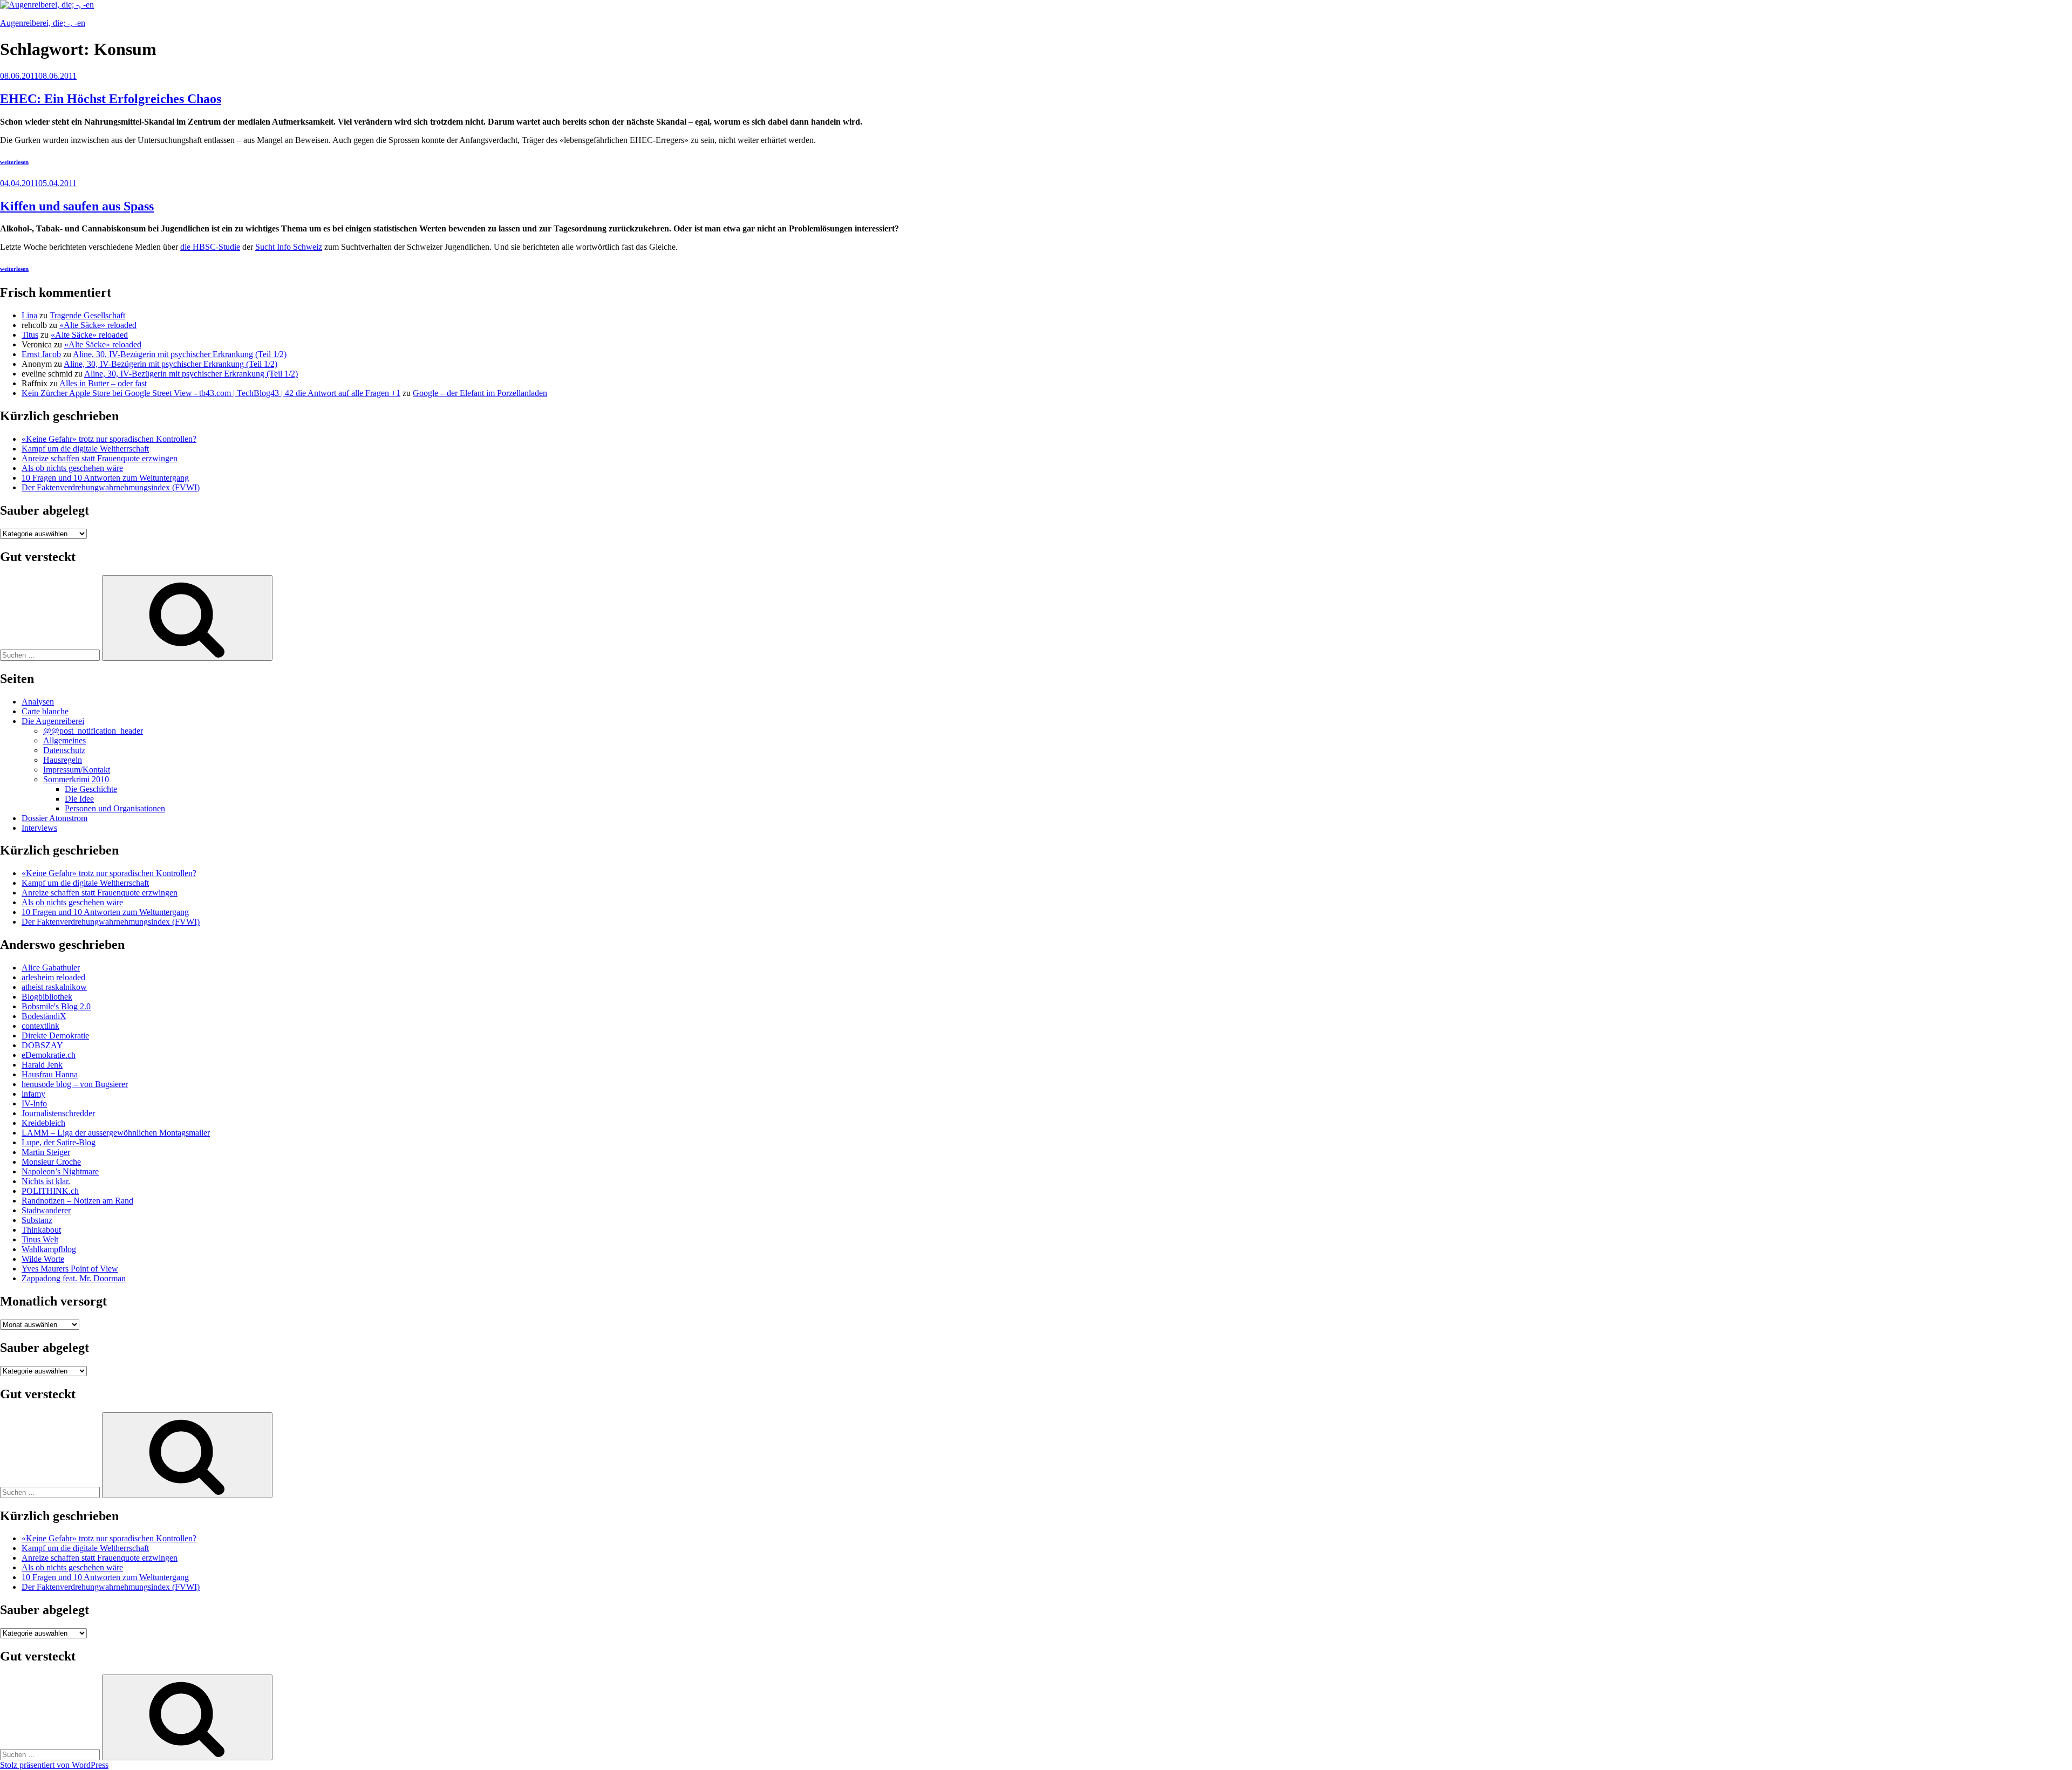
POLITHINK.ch (50, 1191)
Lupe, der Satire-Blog (59, 1142)
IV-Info (34, 1103)
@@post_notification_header (93, 731)
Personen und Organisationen (115, 808)
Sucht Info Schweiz (289, 247)
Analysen (38, 702)
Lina (29, 315)
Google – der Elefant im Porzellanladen (480, 393)
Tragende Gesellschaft (87, 315)
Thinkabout (41, 1230)
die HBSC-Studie (210, 247)
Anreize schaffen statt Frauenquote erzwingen (100, 458)
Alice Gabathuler (51, 968)
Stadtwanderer (46, 1210)
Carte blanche (45, 711)
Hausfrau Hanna (50, 1074)
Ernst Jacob (41, 354)
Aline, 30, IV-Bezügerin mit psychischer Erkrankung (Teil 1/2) (180, 354)
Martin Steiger (46, 1152)
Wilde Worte (43, 1259)
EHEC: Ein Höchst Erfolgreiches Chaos (111, 99)
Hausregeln (63, 760)
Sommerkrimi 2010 (76, 779)
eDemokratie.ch (49, 1055)
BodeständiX (44, 1016)
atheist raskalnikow (54, 987)
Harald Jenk (42, 1065)
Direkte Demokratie (55, 1036)
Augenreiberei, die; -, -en (43, 23)
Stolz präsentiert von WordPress (54, 1765)
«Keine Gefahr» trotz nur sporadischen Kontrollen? (109, 439)
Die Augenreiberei (53, 721)
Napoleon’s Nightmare (60, 1171)
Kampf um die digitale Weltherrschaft (85, 449)
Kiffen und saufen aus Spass (77, 206)
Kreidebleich (43, 1123)
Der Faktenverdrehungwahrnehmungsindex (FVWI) (111, 487)
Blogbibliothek (47, 997)
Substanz (37, 1220)
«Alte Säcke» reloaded (98, 325)
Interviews (39, 828)
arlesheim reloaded (53, 977)
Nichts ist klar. (46, 1181)
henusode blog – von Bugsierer (75, 1084)
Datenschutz (64, 750)
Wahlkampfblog (49, 1249)
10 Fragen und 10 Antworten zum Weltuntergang (105, 478)
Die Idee (79, 799)
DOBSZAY (42, 1045)
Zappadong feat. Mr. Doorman (74, 1278)
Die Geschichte (91, 789)
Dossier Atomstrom (54, 818)
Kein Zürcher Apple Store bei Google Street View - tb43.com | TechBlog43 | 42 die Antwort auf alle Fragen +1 (211, 393)
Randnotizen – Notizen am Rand (77, 1201)
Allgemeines (64, 740)
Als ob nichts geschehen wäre (72, 468)
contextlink (40, 1026)
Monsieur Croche (51, 1162)
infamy (33, 1094)
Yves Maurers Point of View (70, 1269)
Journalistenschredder (58, 1113)
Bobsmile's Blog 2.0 (56, 1006)
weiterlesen (14, 162)
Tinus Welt (40, 1239)
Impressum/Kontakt (77, 770)
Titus (30, 335)
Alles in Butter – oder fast (103, 383)
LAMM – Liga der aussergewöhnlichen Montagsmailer (116, 1133)
